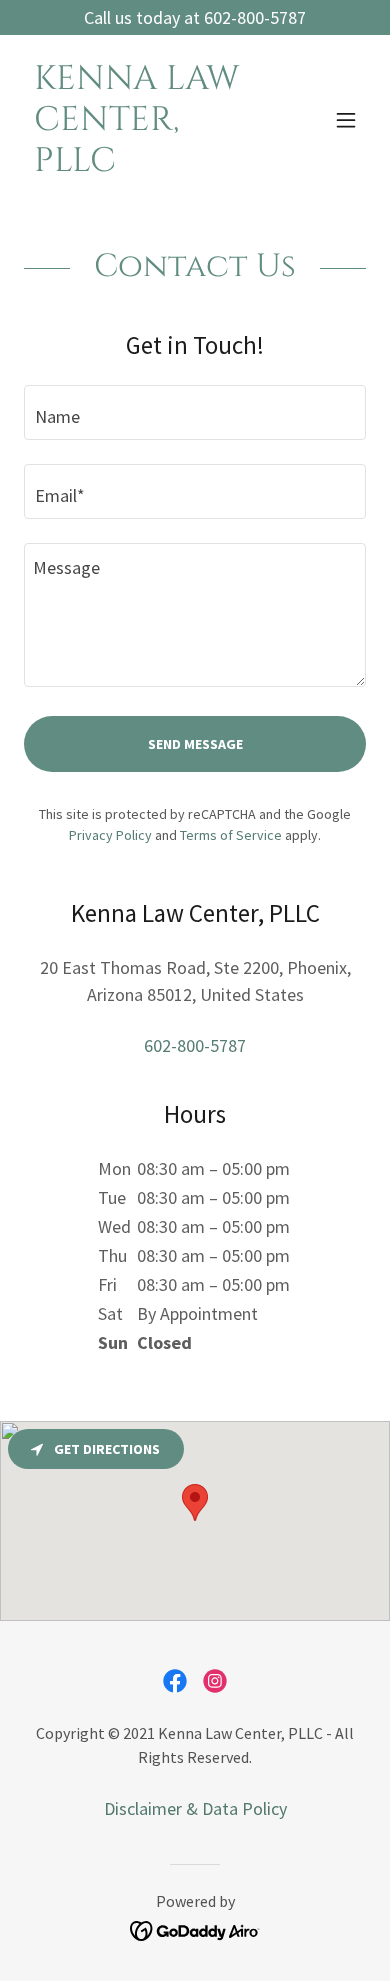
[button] (346, 120)
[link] (143, 164)
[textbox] (195, 412)
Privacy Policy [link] (110, 835)
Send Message (195, 744)
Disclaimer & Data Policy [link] (195, 1808)
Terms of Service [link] (231, 835)
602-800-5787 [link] (195, 1045)
